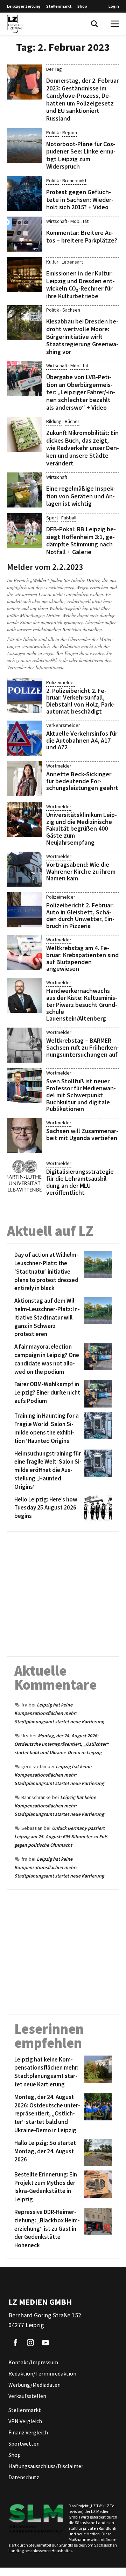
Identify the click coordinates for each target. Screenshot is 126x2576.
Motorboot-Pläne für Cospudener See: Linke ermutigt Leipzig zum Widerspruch (81, 155)
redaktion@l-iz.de (50, 660)
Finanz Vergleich (28, 2432)
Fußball (69, 518)
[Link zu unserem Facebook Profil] (15, 2343)
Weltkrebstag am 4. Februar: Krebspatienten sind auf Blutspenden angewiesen (82, 958)
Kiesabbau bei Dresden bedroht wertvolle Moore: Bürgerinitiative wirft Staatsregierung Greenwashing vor (82, 336)
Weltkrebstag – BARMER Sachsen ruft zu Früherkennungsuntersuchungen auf (83, 1047)
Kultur (52, 262)
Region (70, 132)
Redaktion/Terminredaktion (42, 2373)
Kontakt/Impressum (33, 2362)
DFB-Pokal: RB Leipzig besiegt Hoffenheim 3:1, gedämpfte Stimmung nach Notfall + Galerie (81, 540)
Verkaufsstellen (27, 2396)
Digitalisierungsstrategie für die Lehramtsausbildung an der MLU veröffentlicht (80, 1182)
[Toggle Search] (94, 24)
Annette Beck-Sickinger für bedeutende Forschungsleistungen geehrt (82, 781)
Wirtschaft (57, 221)
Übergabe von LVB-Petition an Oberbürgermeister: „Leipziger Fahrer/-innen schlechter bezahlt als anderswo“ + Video (81, 392)
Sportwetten (24, 2444)
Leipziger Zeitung (24, 6)
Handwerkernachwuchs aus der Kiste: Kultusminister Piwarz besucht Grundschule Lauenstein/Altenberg (82, 1004)
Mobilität (79, 221)
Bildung (54, 421)
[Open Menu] (115, 24)
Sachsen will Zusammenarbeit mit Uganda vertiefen (82, 1134)
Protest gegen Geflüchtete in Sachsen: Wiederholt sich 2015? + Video (80, 199)
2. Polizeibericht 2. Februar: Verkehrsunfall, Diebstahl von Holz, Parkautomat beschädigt (80, 701)
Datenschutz (24, 2477)
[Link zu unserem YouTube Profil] (45, 2343)
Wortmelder (59, 766)
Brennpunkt (74, 180)
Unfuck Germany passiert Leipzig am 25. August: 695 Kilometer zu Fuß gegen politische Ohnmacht (61, 1836)
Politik (53, 132)
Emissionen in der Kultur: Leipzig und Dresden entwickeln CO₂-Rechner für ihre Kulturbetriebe (80, 285)
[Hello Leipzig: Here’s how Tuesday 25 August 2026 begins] (97, 1509)
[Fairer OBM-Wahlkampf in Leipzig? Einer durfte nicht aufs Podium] (97, 1394)
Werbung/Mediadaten (34, 2385)
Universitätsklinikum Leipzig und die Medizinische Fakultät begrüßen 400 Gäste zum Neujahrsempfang (82, 829)
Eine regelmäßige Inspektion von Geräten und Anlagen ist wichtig (81, 496)
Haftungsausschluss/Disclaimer (46, 2466)
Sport (52, 518)
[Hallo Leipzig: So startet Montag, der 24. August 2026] (97, 2153)
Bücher (72, 421)
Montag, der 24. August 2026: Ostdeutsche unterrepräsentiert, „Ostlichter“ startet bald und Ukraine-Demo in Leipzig (62, 1744)
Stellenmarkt (59, 6)
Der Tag (54, 69)
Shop (82, 6)
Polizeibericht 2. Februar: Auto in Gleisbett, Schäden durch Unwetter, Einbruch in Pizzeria (80, 915)
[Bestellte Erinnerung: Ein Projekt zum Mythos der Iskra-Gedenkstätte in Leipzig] (97, 2187)
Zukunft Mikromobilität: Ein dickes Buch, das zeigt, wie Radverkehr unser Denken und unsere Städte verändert (83, 448)
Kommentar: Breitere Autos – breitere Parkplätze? (82, 236)
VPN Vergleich (25, 2421)
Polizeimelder (61, 682)
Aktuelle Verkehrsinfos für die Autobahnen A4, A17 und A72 (82, 740)
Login (114, 6)
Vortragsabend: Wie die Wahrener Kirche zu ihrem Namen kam (81, 871)
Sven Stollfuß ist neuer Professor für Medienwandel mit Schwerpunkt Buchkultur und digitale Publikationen (81, 1095)
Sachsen (71, 310)
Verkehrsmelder (63, 725)
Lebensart (72, 262)
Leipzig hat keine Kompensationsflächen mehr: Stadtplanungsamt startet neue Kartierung (59, 1713)
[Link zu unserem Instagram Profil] (30, 2343)
